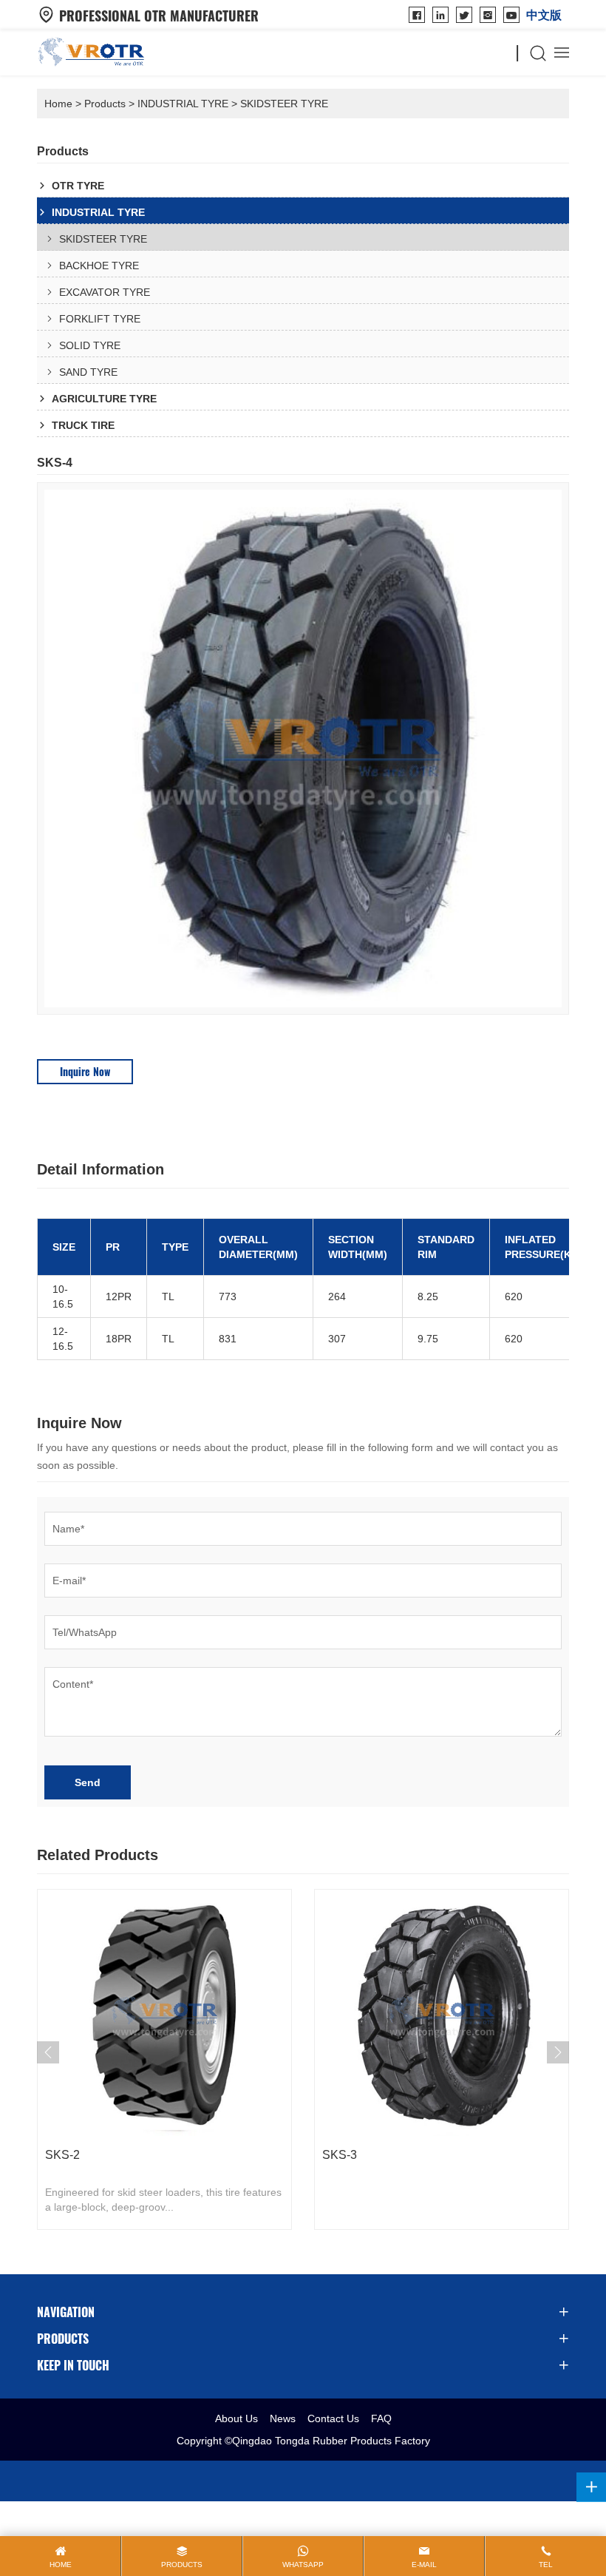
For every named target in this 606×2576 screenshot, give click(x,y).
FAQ (381, 2418)
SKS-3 (340, 2155)
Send (88, 1782)
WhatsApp (303, 2565)
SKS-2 (62, 2155)
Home (58, 104)
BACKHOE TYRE (99, 266)
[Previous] (48, 2052)
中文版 (544, 15)
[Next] (558, 2052)
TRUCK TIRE (83, 425)
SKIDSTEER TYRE (284, 104)
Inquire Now (85, 1071)
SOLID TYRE (90, 345)
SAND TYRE (88, 372)
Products (105, 104)
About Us (236, 2418)
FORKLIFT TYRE (100, 319)
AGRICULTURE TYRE (104, 399)
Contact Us (333, 2418)
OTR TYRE (78, 186)
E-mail (424, 2565)
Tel (546, 2565)
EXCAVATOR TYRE (105, 292)
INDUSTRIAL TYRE (183, 104)
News (283, 2418)
